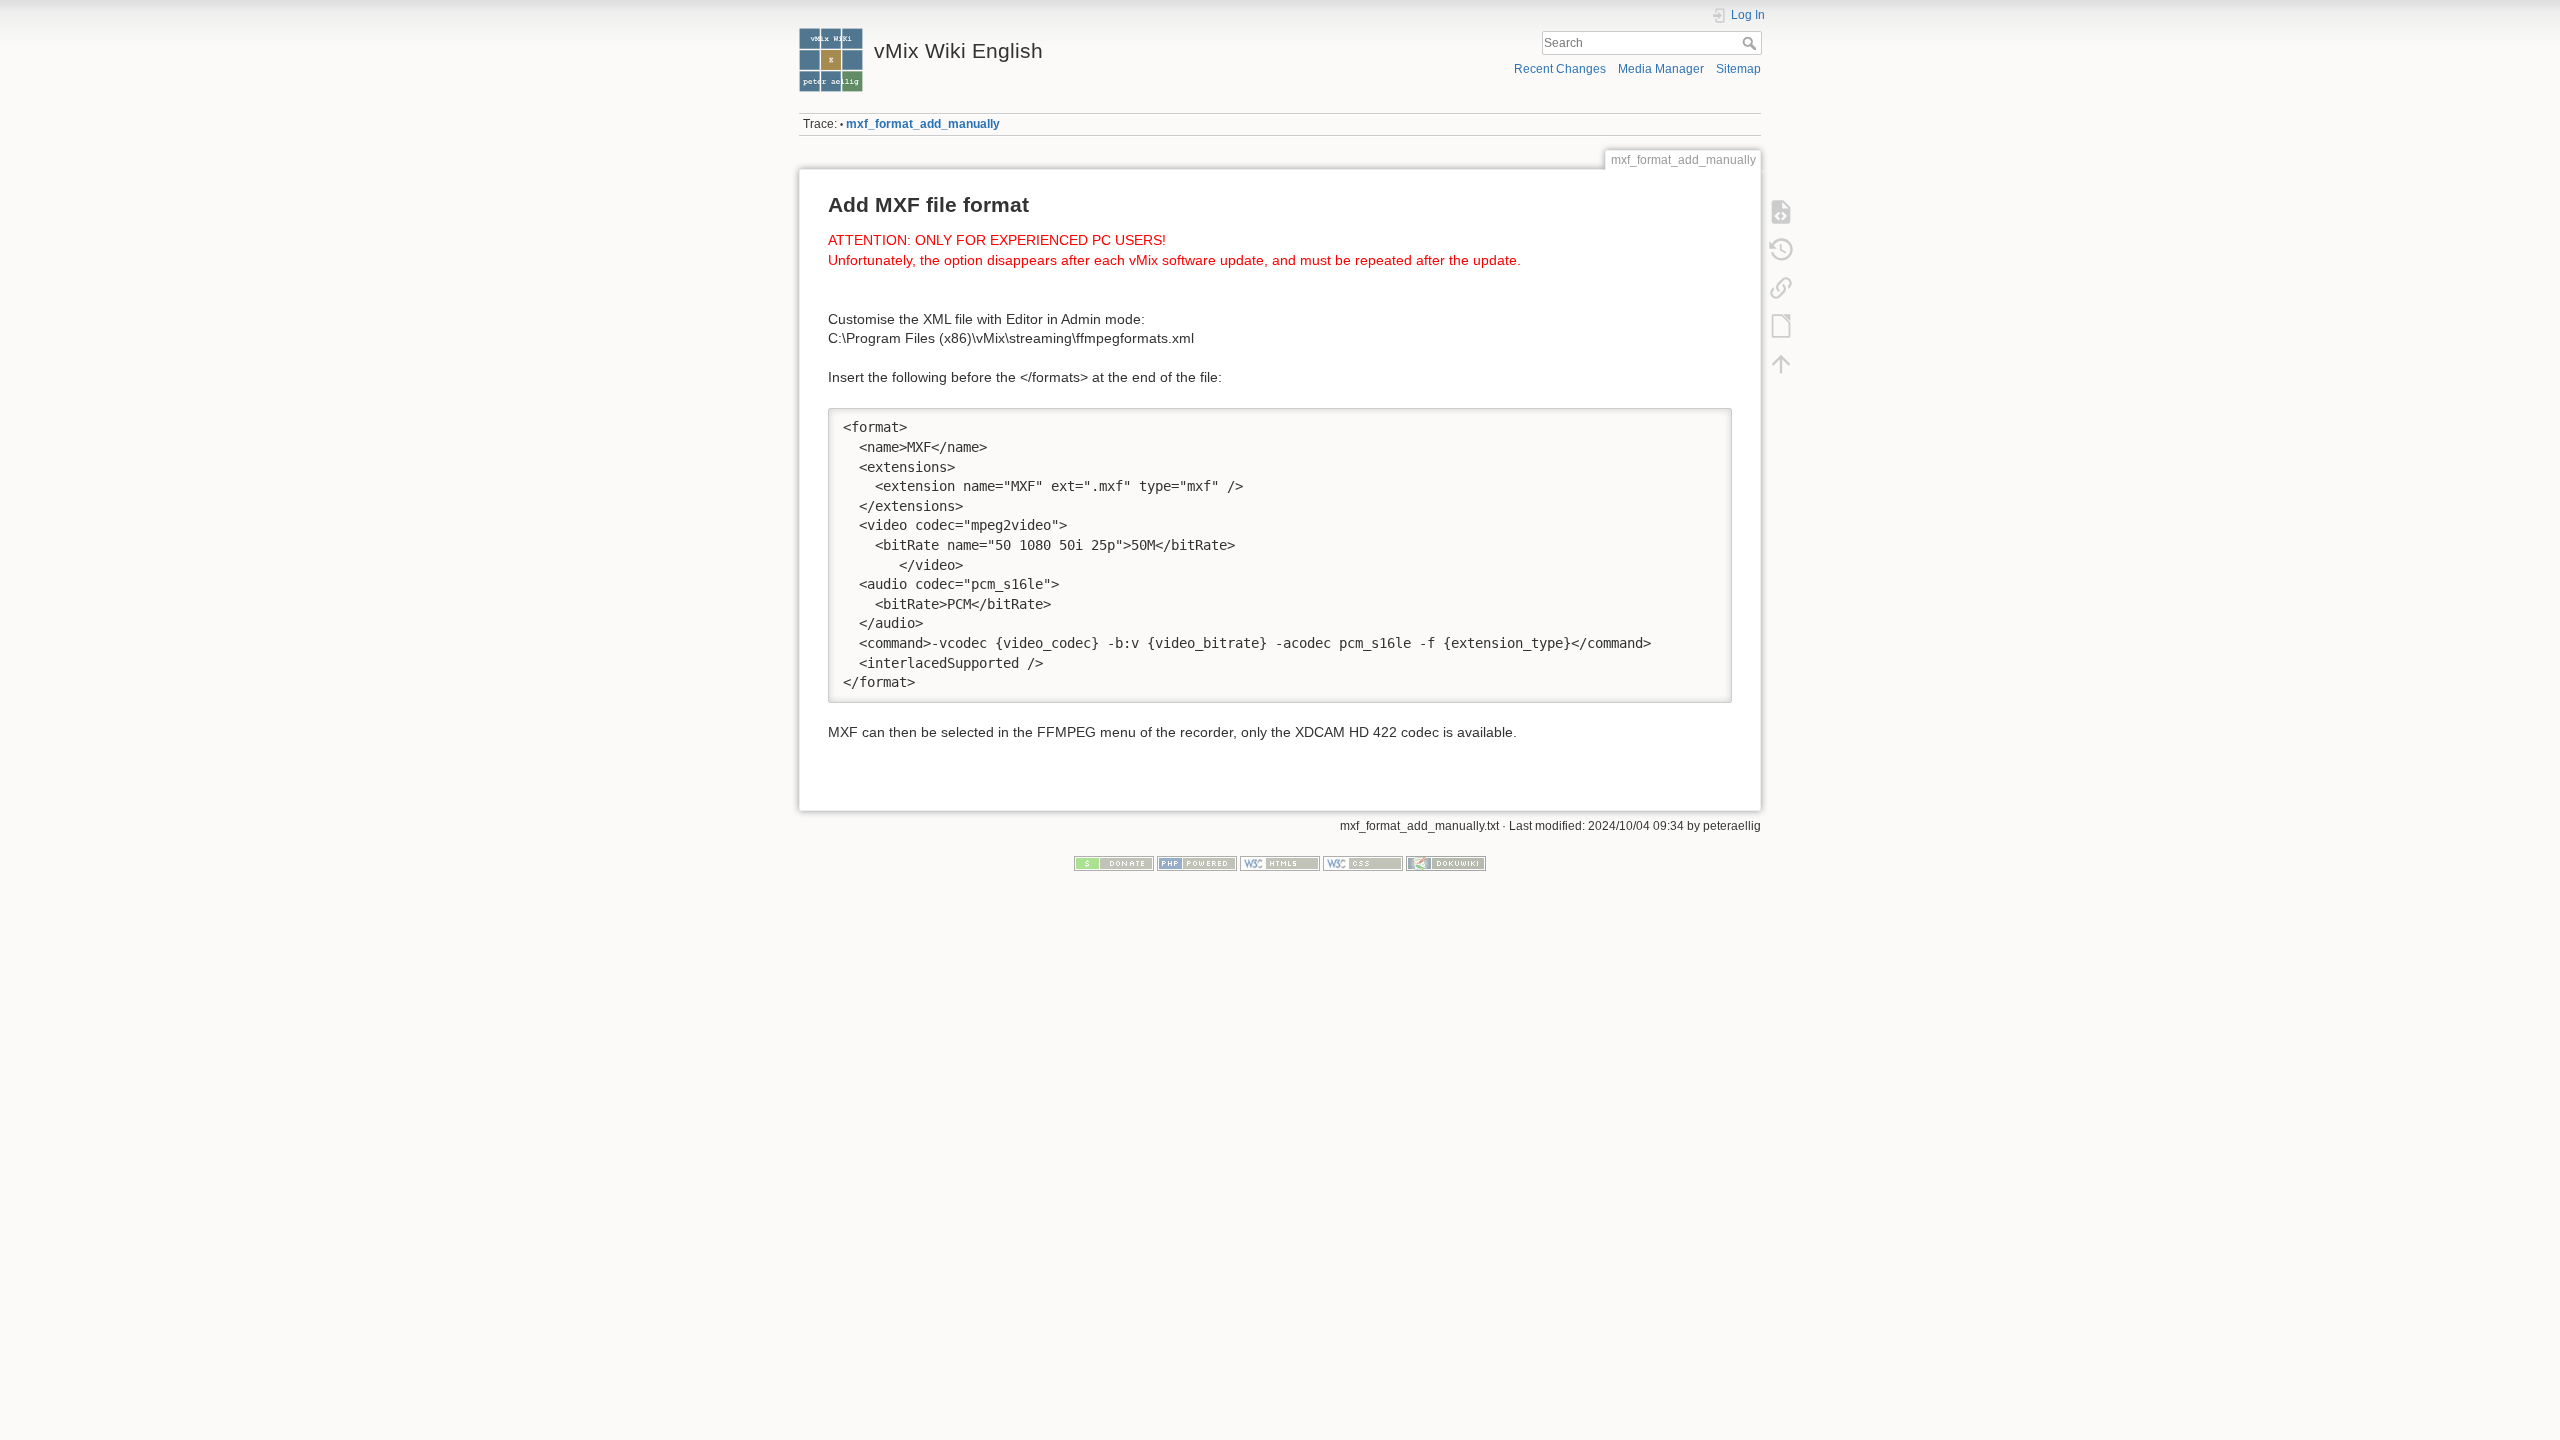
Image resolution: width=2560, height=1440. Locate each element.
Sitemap (1738, 69)
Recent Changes (1560, 69)
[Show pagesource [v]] (1781, 212)
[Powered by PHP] (1197, 863)
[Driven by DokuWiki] (1446, 863)
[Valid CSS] (1363, 863)
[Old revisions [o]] (1781, 250)
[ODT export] (1781, 326)
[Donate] (1114, 863)
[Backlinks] (1781, 288)
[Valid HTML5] (1280, 863)
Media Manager (1661, 69)
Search (1751, 43)
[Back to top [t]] (1781, 364)
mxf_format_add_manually (923, 124)
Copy (1704, 422)
